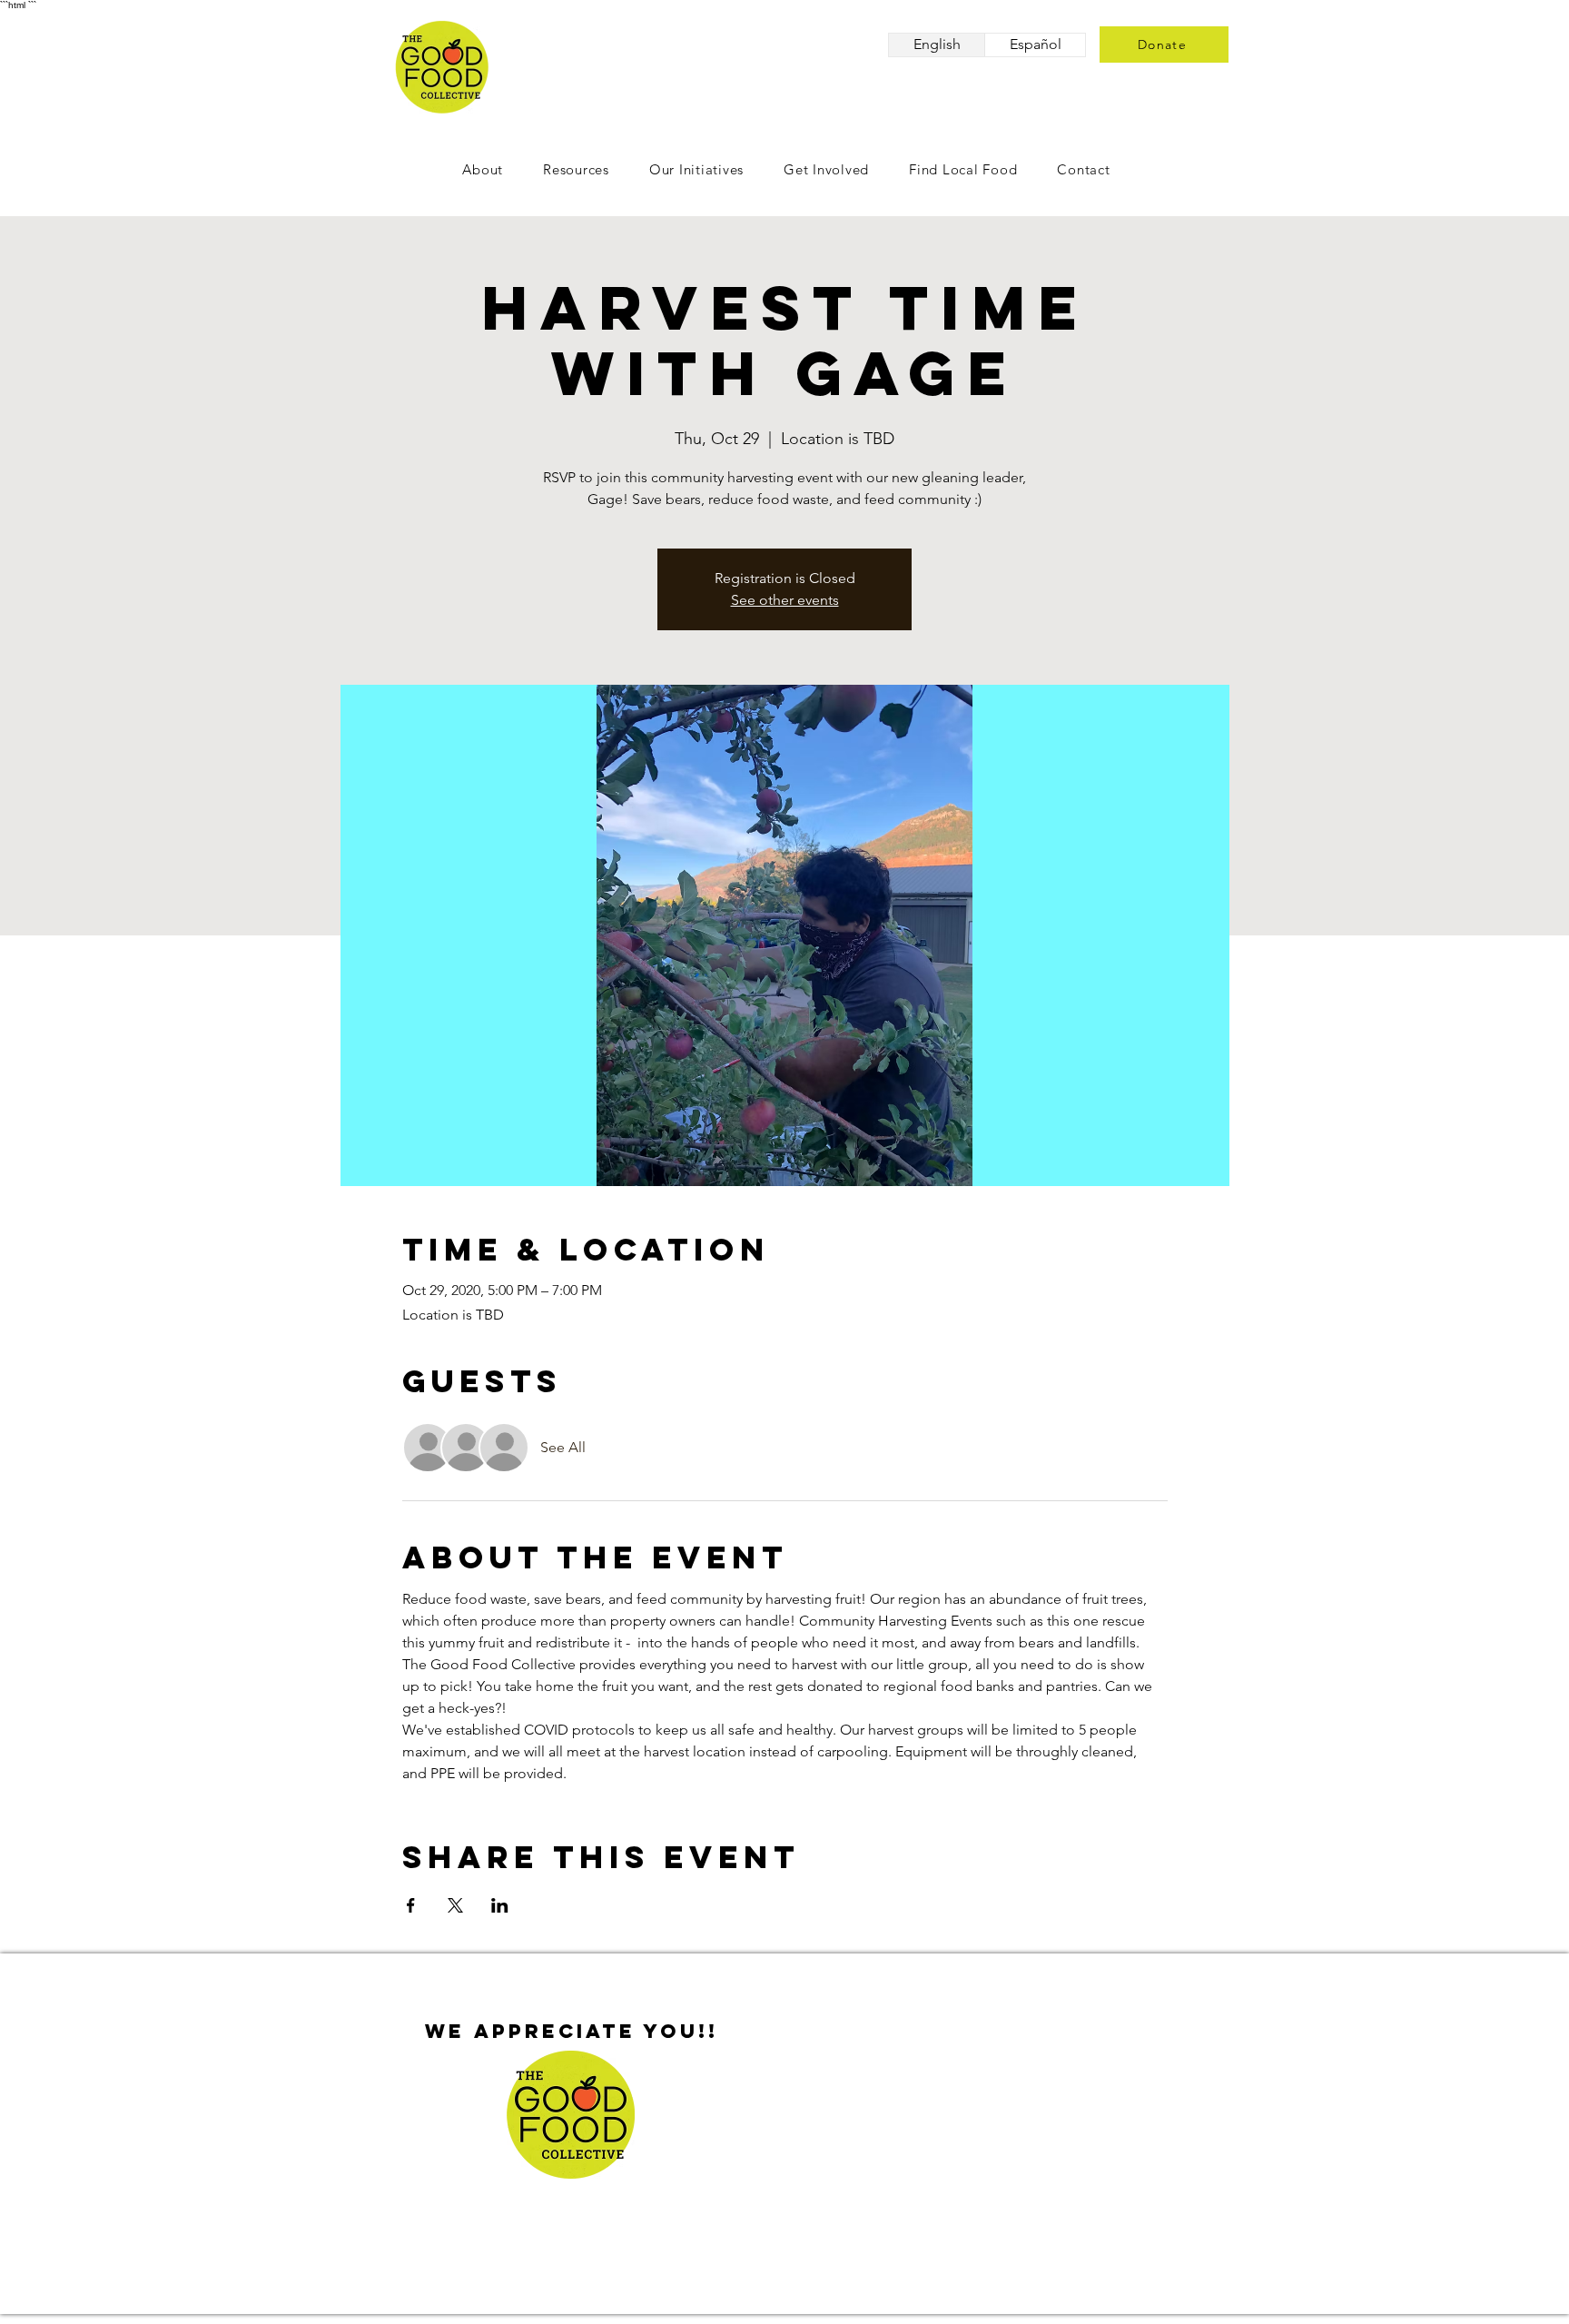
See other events (785, 600)
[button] (826, 169)
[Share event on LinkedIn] (500, 1905)
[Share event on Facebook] (411, 1905)
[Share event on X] (455, 1905)
